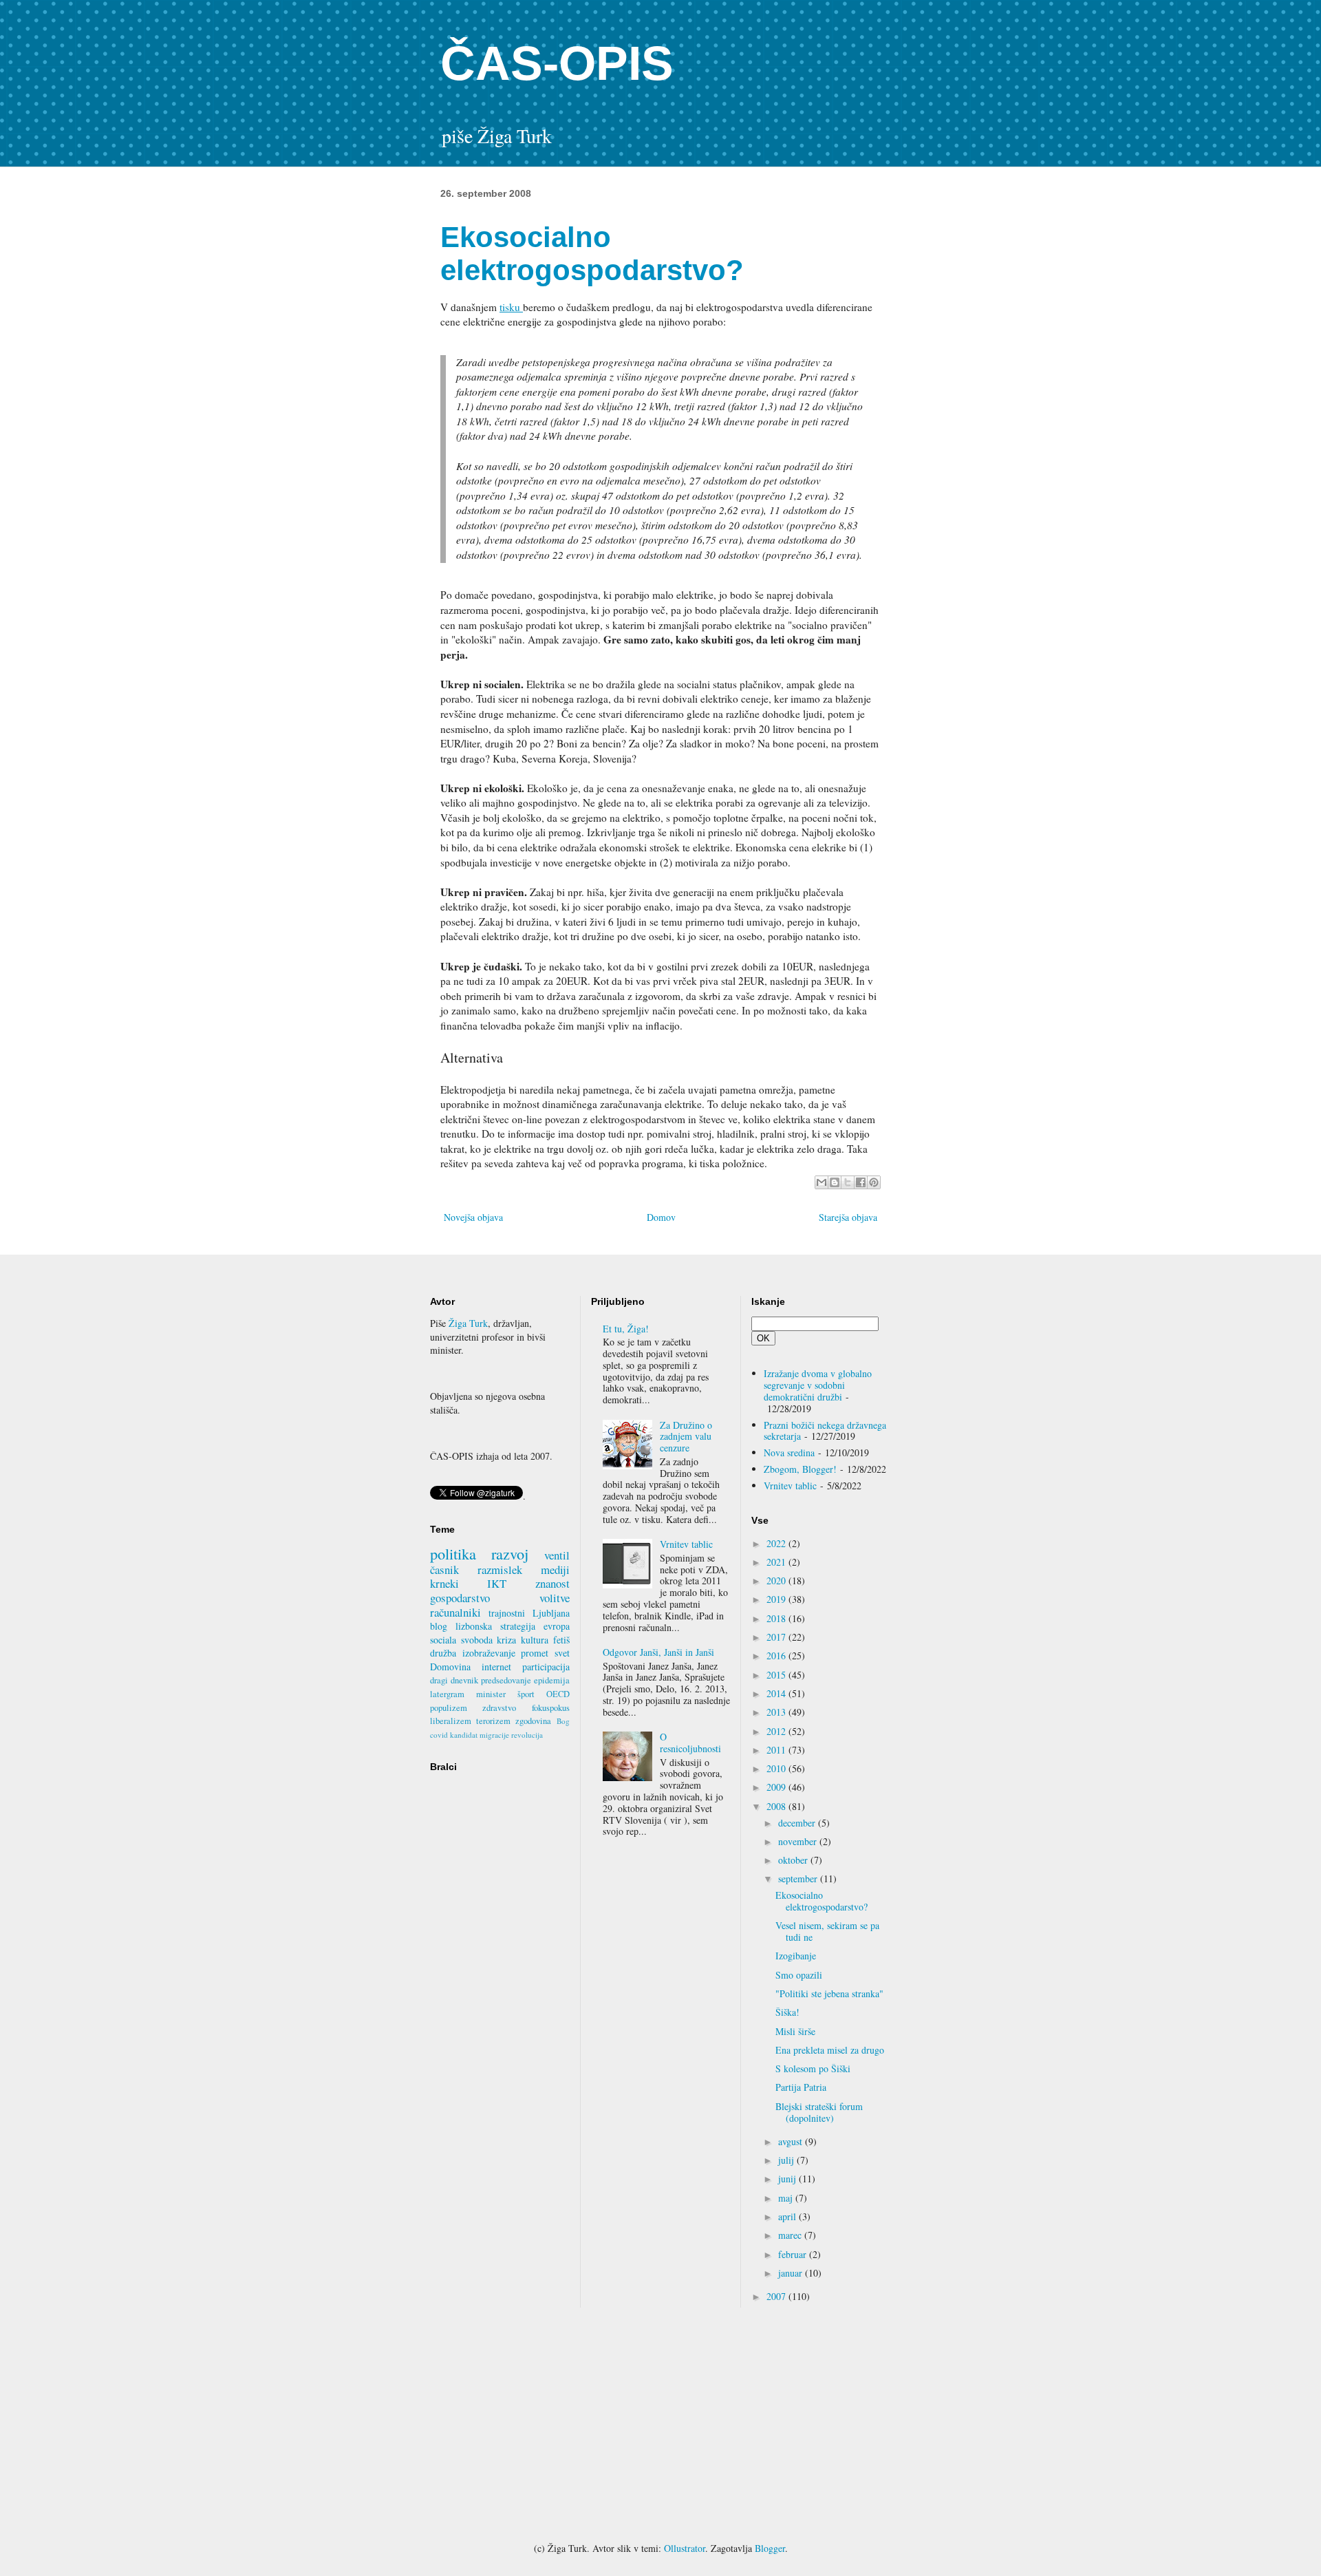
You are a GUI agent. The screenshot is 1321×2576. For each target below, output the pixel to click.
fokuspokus (551, 1708)
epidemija (552, 1680)
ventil (557, 1555)
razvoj (510, 1553)
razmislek (500, 1569)
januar (792, 2273)
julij (787, 2160)
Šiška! (787, 2012)
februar (794, 2254)
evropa (557, 1626)
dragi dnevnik (454, 1680)
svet (562, 1653)
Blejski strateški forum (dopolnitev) (819, 2112)
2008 (777, 1806)
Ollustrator (685, 2548)
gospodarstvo (460, 1598)
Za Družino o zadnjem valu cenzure (686, 1437)
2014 (777, 1693)
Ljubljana (551, 1613)
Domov (661, 1217)
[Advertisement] (660, 2425)
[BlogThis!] (835, 1182)
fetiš (561, 1640)
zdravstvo (499, 1708)
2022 (777, 1543)
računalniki (455, 1612)
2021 (777, 1562)
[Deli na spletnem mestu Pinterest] (874, 1182)
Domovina (450, 1667)
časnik (444, 1569)
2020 (777, 1580)
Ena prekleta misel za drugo (830, 2050)
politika (453, 1553)
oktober (794, 1860)
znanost (552, 1583)
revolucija (527, 1735)
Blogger (770, 2548)
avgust (792, 2141)
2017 (777, 1637)
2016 (777, 1656)
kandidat (464, 1735)
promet (535, 1653)
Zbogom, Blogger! (800, 1469)
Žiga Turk (468, 1323)
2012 (777, 1731)
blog (439, 1626)
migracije (494, 1735)
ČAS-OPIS (557, 63)
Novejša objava (473, 1217)
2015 (777, 1675)
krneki (444, 1583)
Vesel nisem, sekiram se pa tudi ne (827, 1931)
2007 (777, 2296)
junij (788, 2179)
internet (496, 1667)
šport (526, 1694)
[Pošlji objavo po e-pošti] (821, 1182)
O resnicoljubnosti (690, 1743)
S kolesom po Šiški (813, 2068)
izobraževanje (489, 1653)
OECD (558, 1694)
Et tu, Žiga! (626, 1329)
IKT (497, 1583)
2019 (777, 1599)
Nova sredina (789, 1452)
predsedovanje (506, 1680)
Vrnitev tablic (686, 1544)
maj (787, 2198)
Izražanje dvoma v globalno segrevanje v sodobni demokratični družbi (818, 1385)
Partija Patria (801, 2087)
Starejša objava (848, 1217)
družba (443, 1653)
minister (491, 1694)
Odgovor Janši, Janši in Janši (658, 1652)
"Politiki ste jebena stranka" (829, 1993)
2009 (777, 1787)
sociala (443, 1640)
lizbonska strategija (495, 1626)
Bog (563, 1721)
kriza (506, 1640)
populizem (449, 1708)
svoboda (477, 1640)
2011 (777, 1750)
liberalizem (451, 1721)
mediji (555, 1569)
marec (791, 2235)
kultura (535, 1640)
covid (439, 1735)
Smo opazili (799, 1975)
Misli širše (795, 2031)
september (799, 1878)
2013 (777, 1712)
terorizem (493, 1721)
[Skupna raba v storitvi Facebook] (861, 1182)
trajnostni (507, 1613)
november (799, 1841)
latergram (447, 1694)
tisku (511, 307)
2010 (777, 1768)
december (798, 1823)
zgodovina (533, 1721)
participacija (546, 1667)
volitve (555, 1598)
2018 (777, 1618)
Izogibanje (796, 1956)
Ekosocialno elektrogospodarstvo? (821, 1901)
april (788, 2216)
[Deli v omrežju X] (848, 1182)
